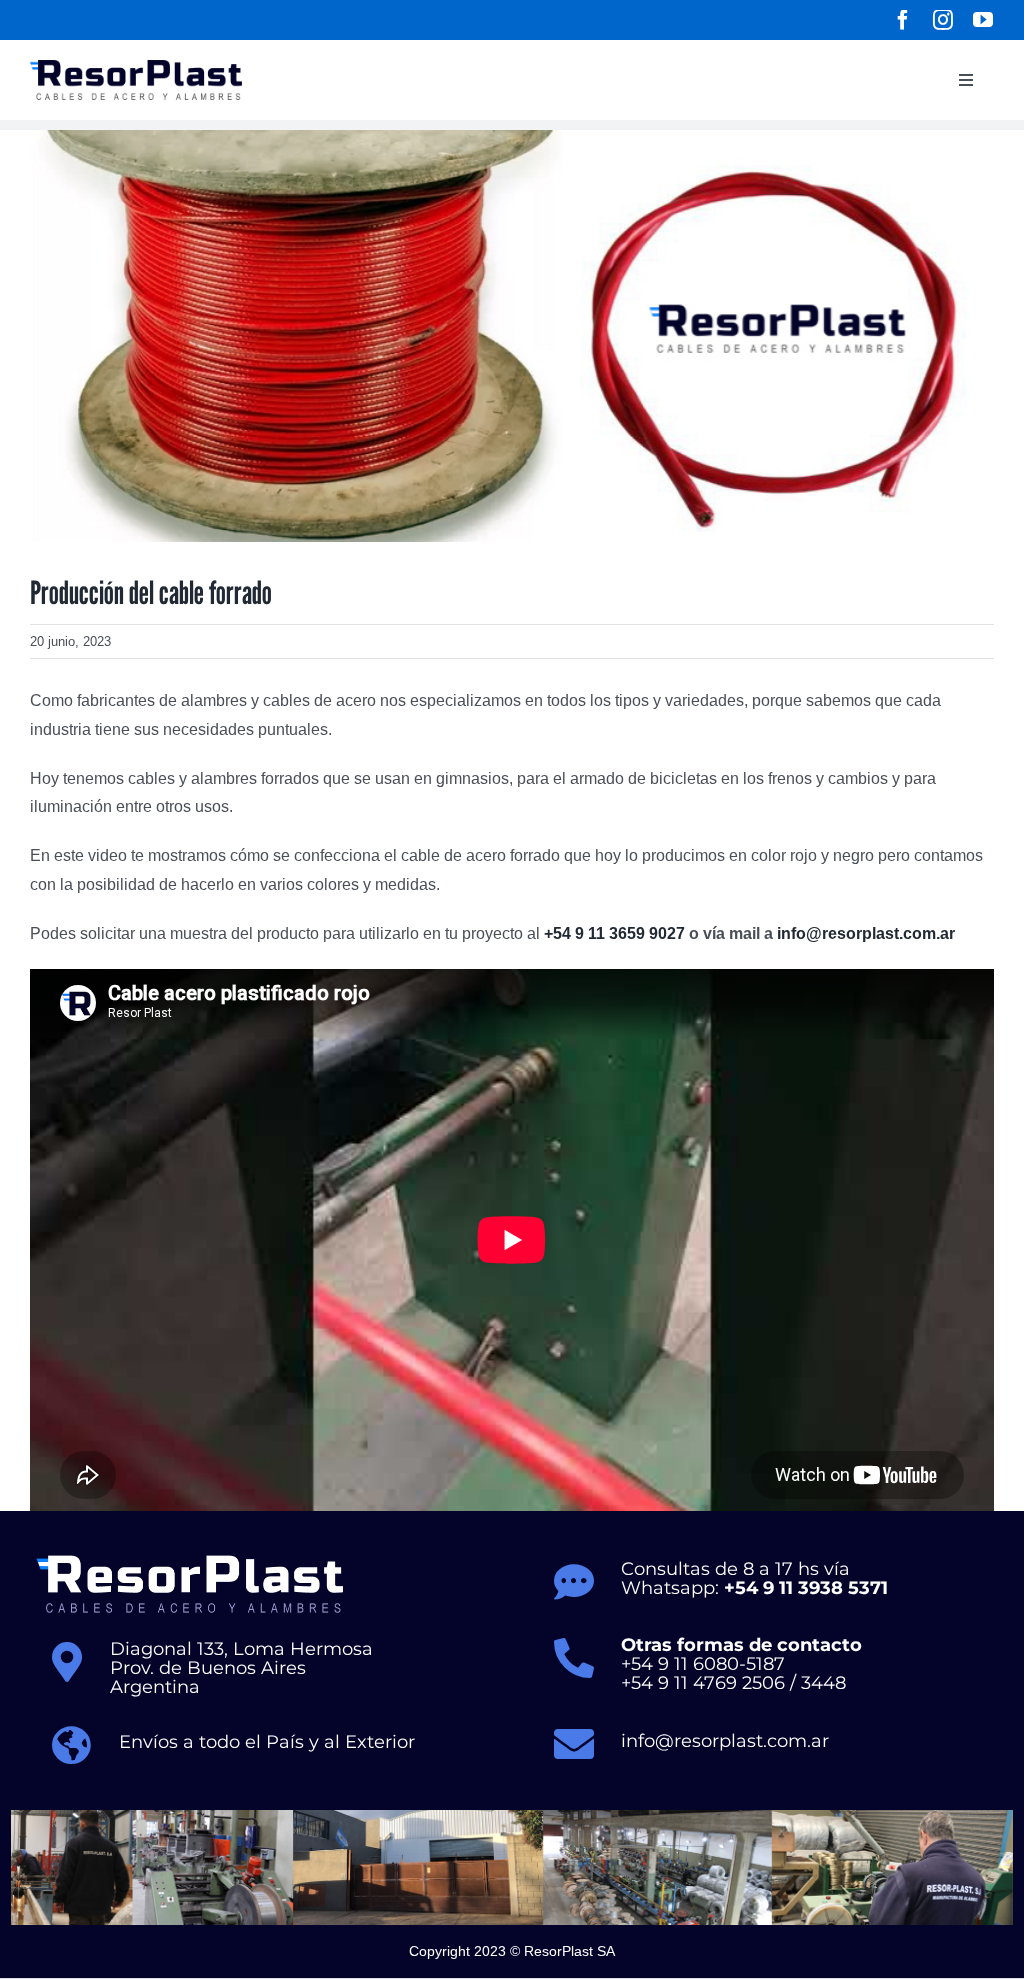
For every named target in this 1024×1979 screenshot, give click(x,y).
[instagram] (943, 20)
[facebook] (903, 20)
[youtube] (983, 20)
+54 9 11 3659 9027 (614, 933)
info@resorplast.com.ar (866, 933)
